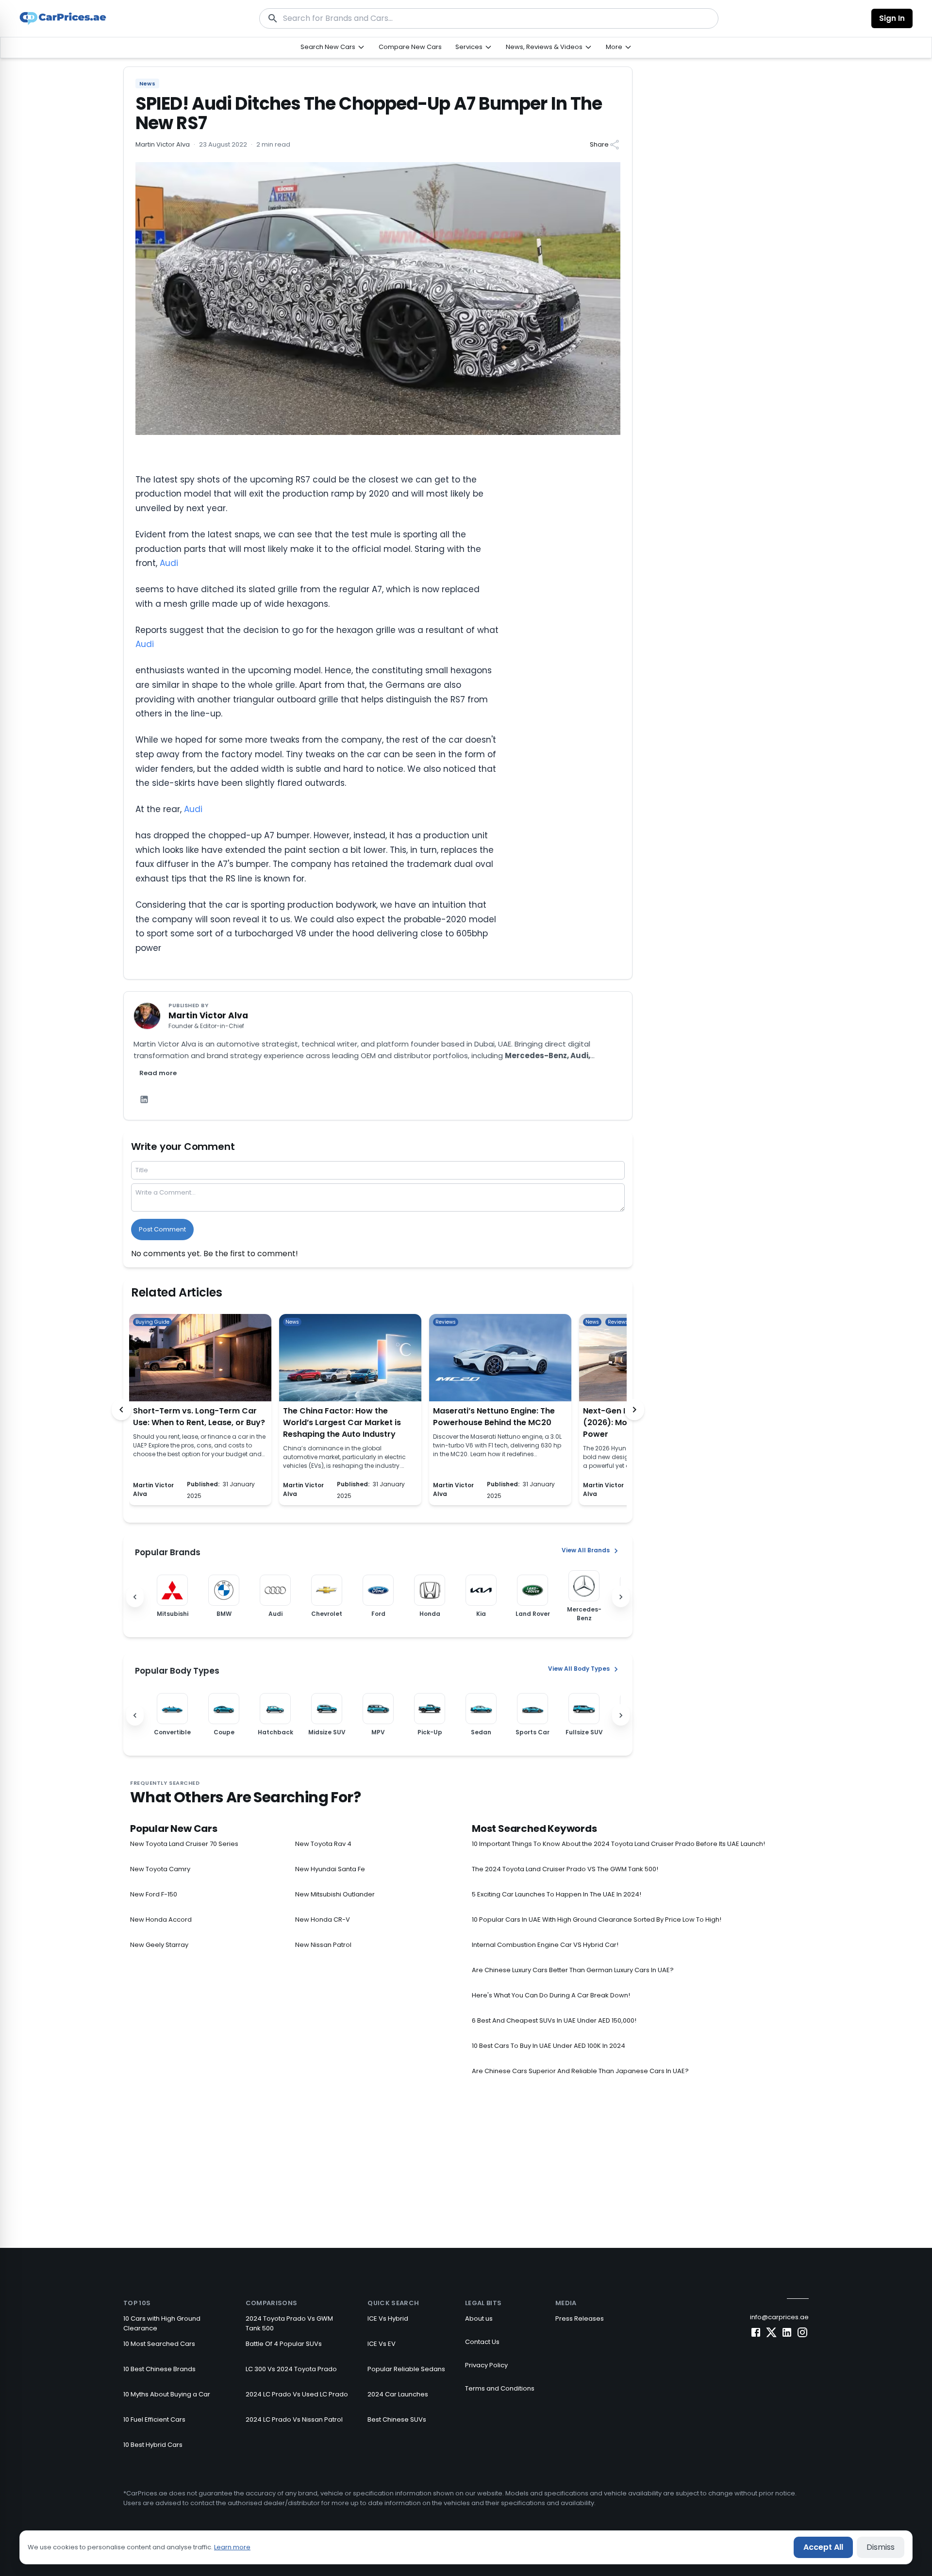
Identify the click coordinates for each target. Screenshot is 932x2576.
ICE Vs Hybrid (388, 2318)
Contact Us (482, 2342)
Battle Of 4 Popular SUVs (284, 2344)
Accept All (823, 2547)
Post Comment (162, 1229)
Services (469, 47)
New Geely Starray (159, 1945)
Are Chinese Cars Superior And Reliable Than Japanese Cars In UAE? (580, 2071)
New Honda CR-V (323, 1920)
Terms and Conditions (500, 2388)
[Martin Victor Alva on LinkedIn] (144, 1099)
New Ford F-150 (154, 1894)
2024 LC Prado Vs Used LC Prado (297, 2394)
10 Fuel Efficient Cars (154, 2419)
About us (479, 2318)
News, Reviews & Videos (544, 47)
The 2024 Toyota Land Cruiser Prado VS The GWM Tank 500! (565, 1869)
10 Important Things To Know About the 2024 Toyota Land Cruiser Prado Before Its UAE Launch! (618, 1844)
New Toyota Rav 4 (323, 1844)
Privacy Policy (486, 2365)
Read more (158, 1073)
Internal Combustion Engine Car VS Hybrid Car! (545, 1945)
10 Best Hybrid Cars (153, 2445)
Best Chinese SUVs (397, 2419)
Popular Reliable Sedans (406, 2369)
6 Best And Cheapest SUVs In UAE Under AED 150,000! (554, 2020)
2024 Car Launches (398, 2394)
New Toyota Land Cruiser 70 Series (184, 1844)
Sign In (892, 18)
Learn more (232, 2547)
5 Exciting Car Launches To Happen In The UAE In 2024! (557, 1894)
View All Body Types (579, 1669)
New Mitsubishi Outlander (335, 1894)
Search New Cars (328, 47)
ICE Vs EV (382, 2344)
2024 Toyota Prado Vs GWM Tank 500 (289, 2323)
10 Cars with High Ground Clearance (162, 2323)
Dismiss (881, 2547)
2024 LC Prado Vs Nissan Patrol (294, 2419)
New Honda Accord (161, 1920)
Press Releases (580, 2318)
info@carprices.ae (779, 2317)
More (614, 47)
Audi (169, 563)
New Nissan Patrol (323, 1945)
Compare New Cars (410, 47)
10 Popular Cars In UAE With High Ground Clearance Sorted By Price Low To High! (597, 1920)
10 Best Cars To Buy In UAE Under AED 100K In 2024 (549, 2046)
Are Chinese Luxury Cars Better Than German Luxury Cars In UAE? (573, 1970)
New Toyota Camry (160, 1869)
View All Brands (586, 1550)
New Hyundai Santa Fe (330, 1869)
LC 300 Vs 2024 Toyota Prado (291, 2369)
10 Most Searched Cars (159, 2344)
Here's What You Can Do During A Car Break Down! (551, 1995)
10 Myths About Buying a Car (167, 2394)
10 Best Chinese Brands (159, 2369)
